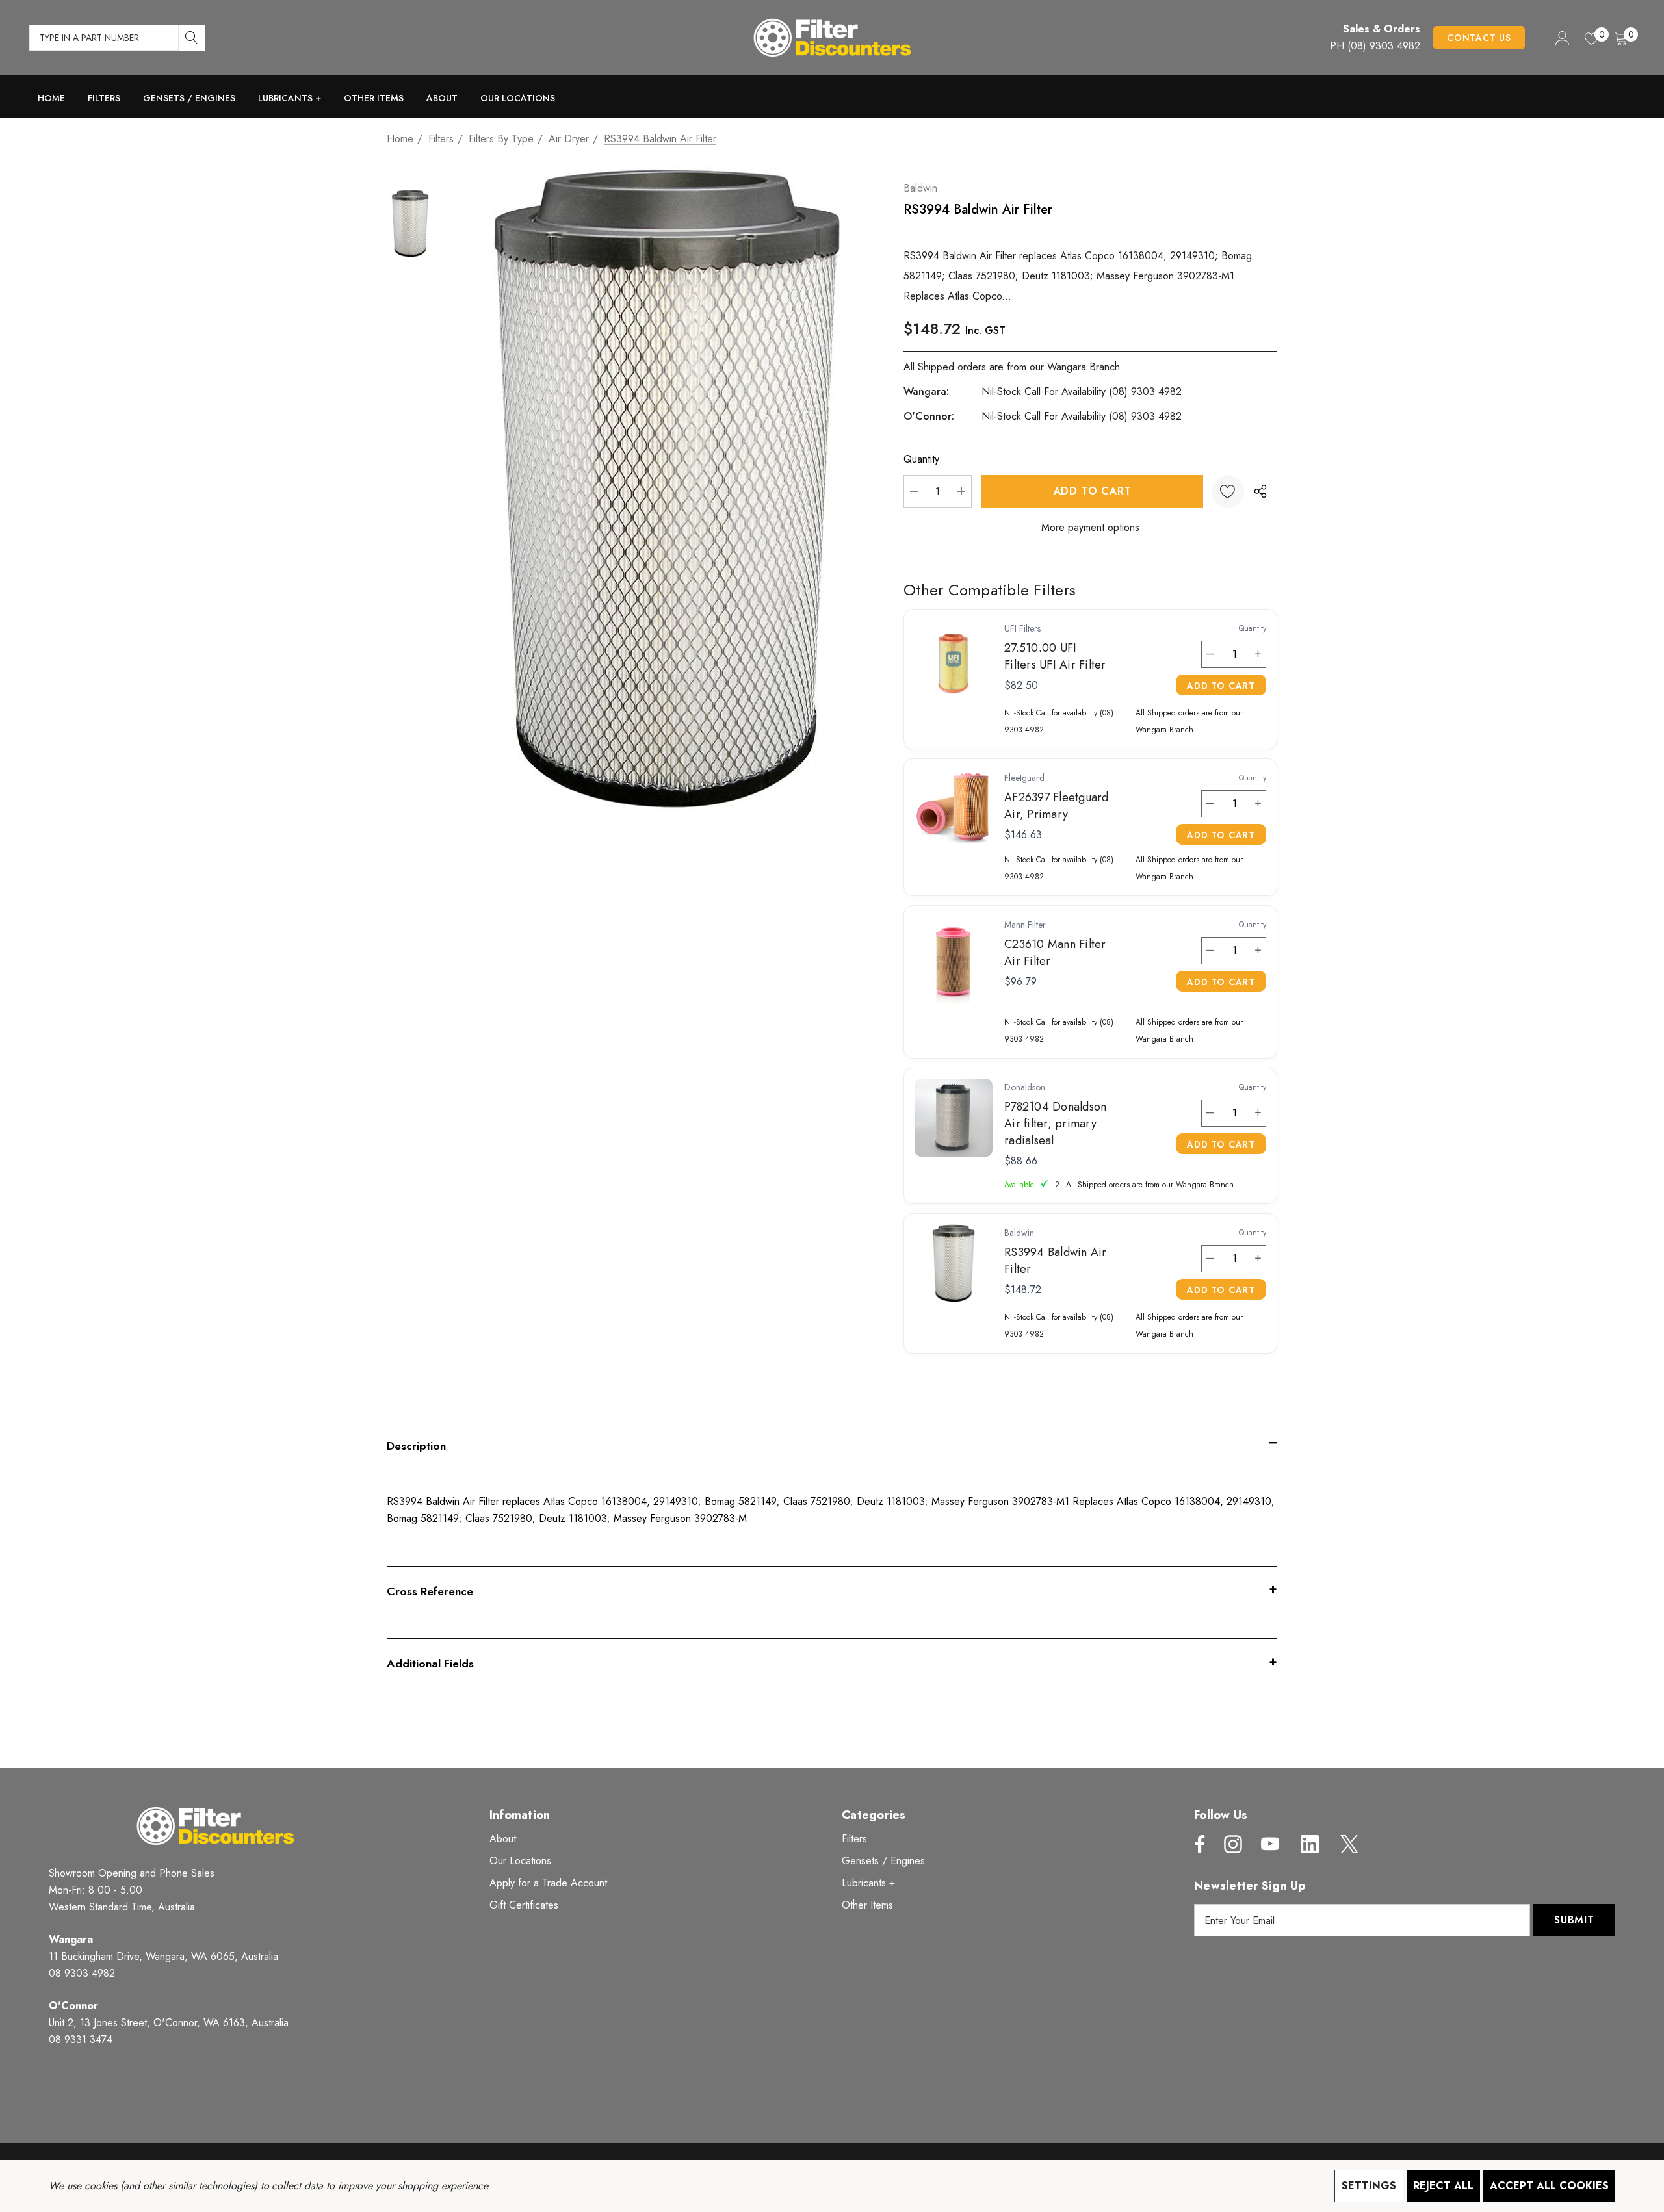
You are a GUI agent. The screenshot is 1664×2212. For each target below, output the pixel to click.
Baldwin (920, 188)
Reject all (1443, 2186)
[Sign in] (1562, 38)
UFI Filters (1022, 628)
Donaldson (1025, 1087)
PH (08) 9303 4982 (1375, 46)
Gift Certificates (524, 1905)
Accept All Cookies (1549, 2186)
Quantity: (923, 459)
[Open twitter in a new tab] (1348, 1844)
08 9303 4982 (82, 1973)
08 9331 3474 (81, 2039)
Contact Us (1479, 38)
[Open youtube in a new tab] (1270, 1844)
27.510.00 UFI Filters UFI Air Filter (1055, 656)
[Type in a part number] (192, 38)
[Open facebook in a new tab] (1197, 1844)
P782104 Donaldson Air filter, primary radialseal (1055, 1124)
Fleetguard (1024, 778)
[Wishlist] (1228, 491)
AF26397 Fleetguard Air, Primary (1057, 806)
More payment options (1090, 527)
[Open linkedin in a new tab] (1310, 1844)
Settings (1369, 2186)
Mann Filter (1025, 925)
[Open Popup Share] (1260, 491)
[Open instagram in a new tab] (1232, 1844)
